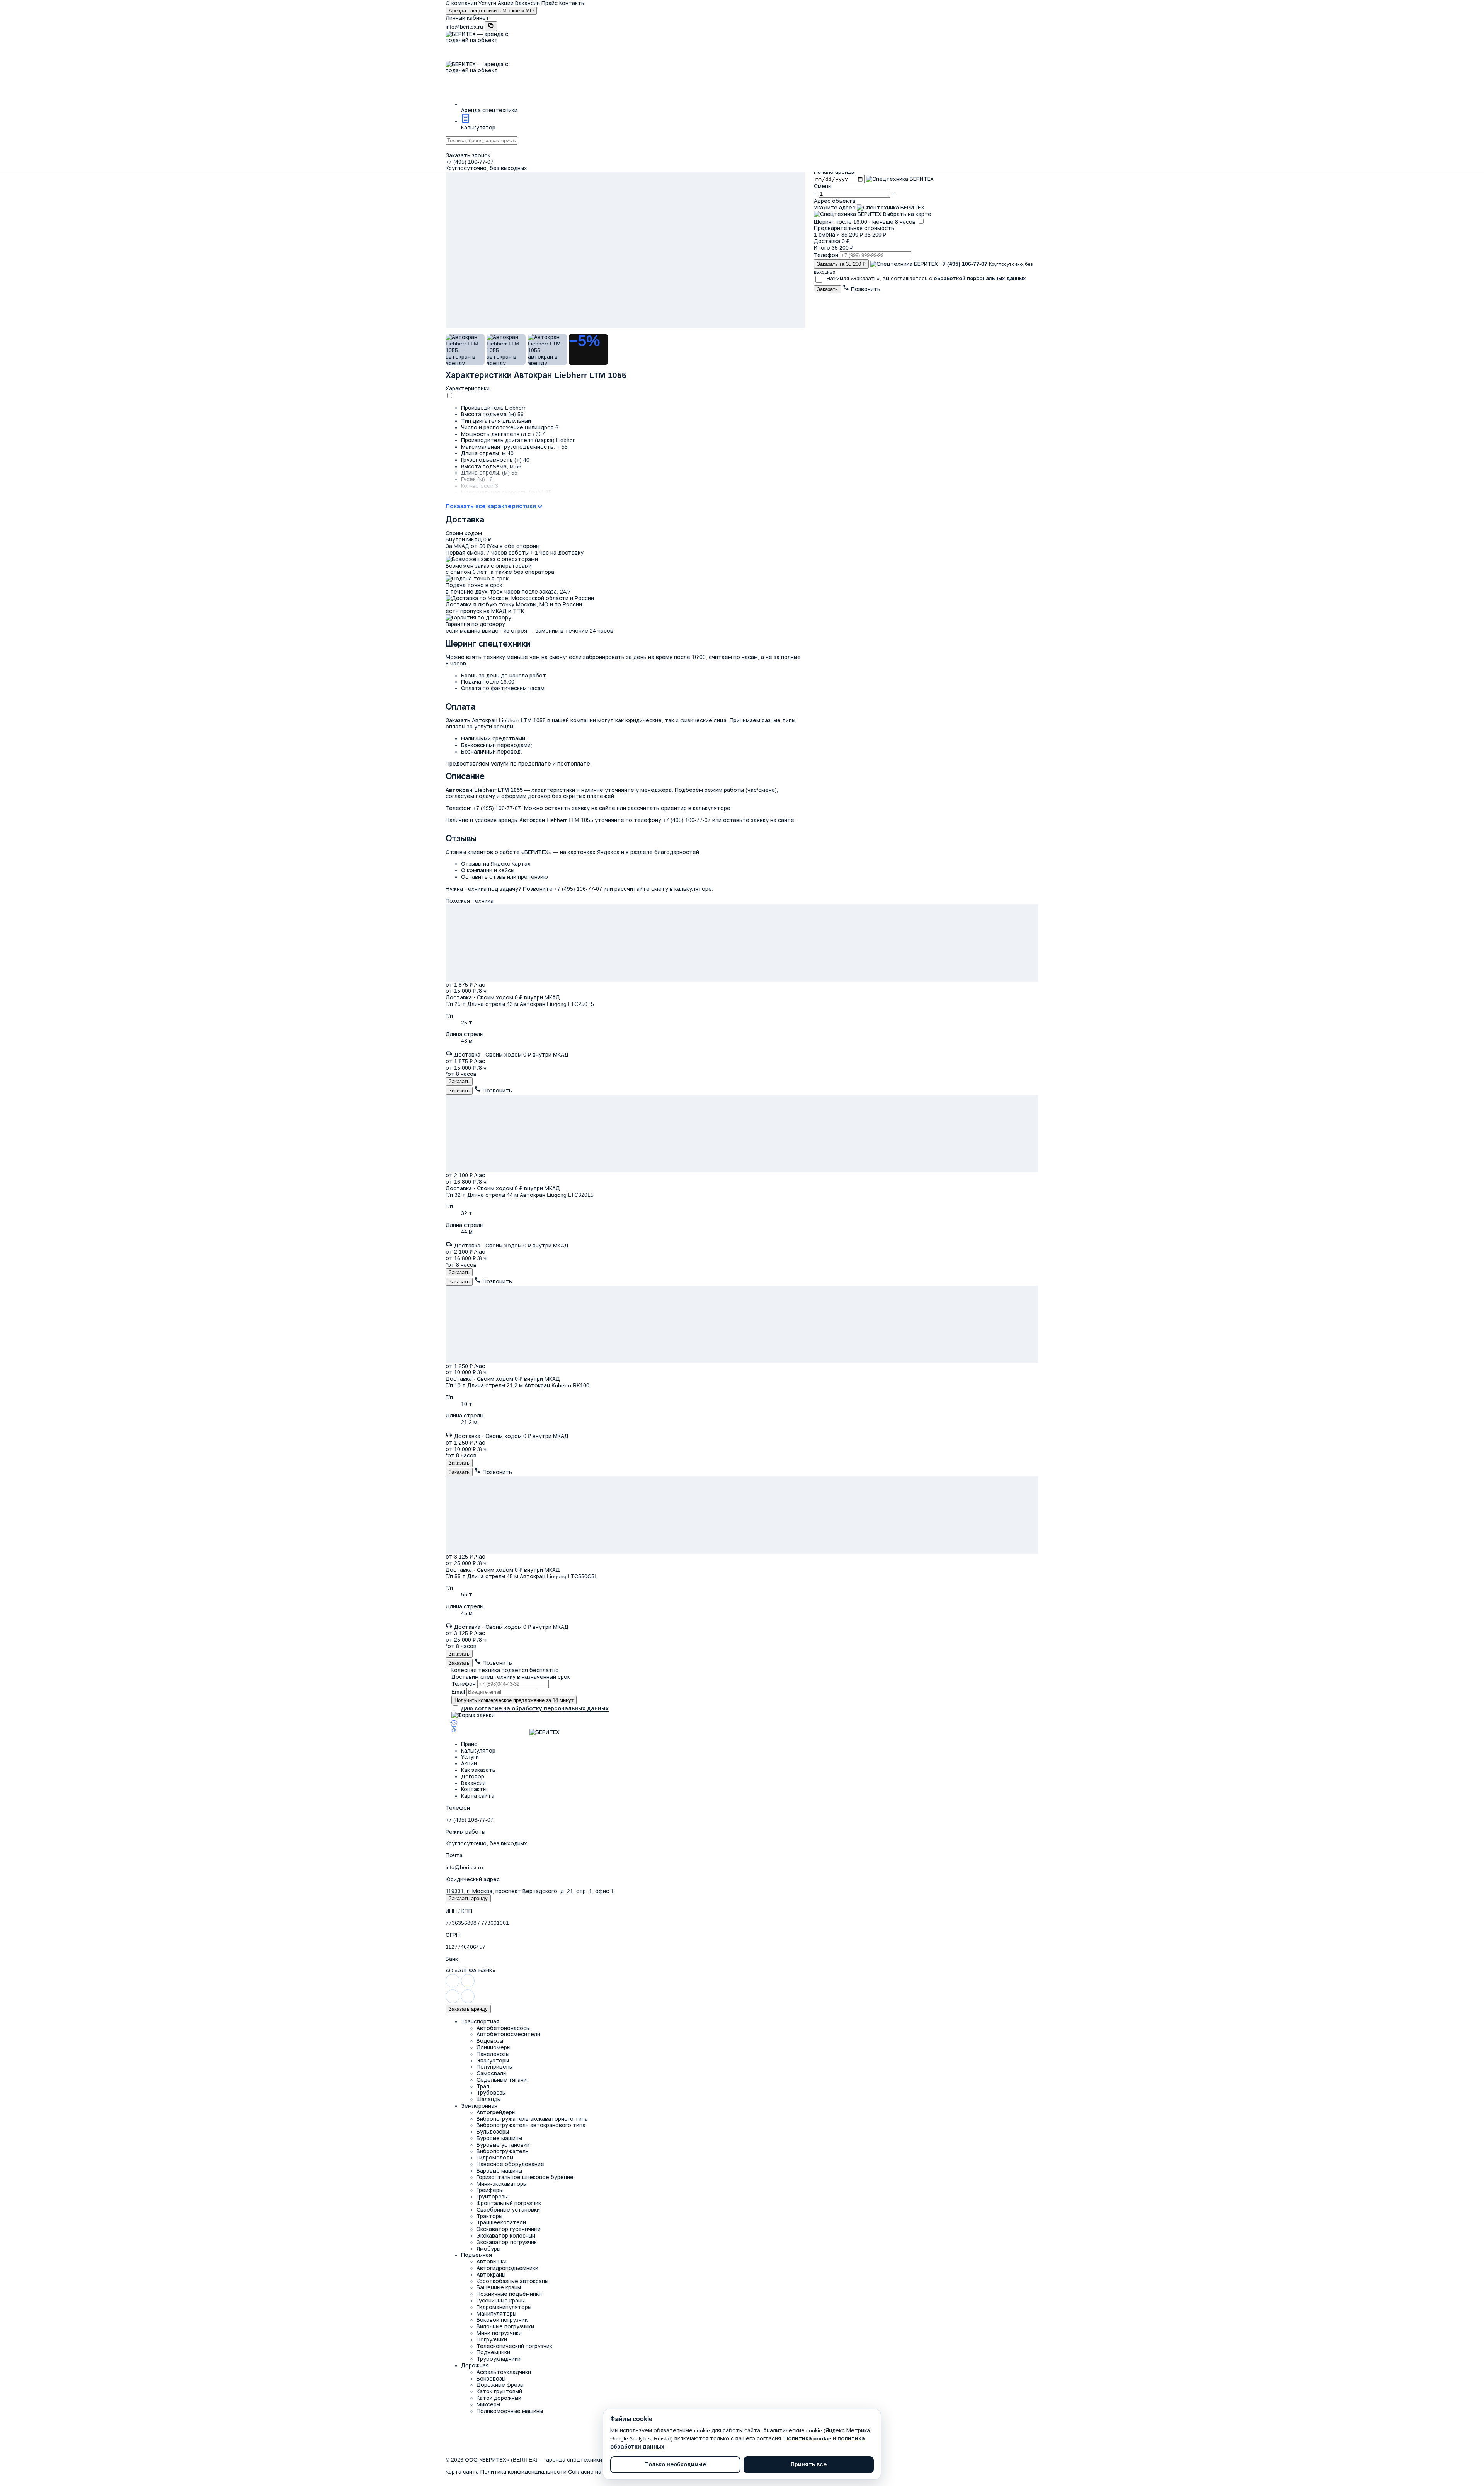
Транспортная (480, 2021)
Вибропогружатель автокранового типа (531, 2125)
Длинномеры (494, 2047)
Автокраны (491, 2275)
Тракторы (489, 2216)
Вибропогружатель (503, 2151)
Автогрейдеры (496, 2112)
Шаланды (489, 2099)
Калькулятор (478, 1751)
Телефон (826, 255)
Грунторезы (492, 2197)
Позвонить (865, 289)
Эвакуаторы (493, 2061)
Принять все (809, 2465)
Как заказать (478, 1770)
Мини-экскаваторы (502, 2184)
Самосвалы (492, 2073)
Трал (483, 2086)
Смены (823, 186)
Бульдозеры (493, 2132)
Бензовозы (491, 2379)
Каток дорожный (499, 2398)
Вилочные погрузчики (505, 2326)
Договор (473, 1776)
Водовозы (490, 2041)
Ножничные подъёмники (509, 2294)
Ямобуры (488, 2249)
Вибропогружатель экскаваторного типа (532, 2119)
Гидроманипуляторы (504, 2307)
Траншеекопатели (501, 2222)
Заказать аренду (468, 1898)
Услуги (487, 3)
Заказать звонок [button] (468, 155)
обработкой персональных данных (980, 278)
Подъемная (477, 2255)
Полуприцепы (495, 2067)
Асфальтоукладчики (504, 2372)
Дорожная (475, 2365)
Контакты (572, 3)
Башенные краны (499, 2287)
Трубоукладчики (499, 2359)
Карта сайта (478, 1796)
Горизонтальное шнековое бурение (525, 2177)
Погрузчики (492, 2340)
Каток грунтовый (499, 2391)
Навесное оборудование (510, 2164)
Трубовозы (491, 2093)
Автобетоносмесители (508, 2034)
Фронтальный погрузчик (509, 2203)
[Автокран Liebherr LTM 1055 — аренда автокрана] (625, 209)
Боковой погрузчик (502, 2320)
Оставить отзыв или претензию (505, 877)
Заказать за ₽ (841, 264)
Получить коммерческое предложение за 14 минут (514, 1700)
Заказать (827, 289)
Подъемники (493, 2352)
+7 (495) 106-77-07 (470, 162)
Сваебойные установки (508, 2210)
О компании (461, 3)
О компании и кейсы (488, 870)
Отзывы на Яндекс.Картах (496, 864)
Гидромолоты (495, 2158)
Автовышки (492, 2261)
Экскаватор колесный (506, 2236)
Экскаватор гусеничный (509, 2229)
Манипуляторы (496, 2314)
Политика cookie (808, 2438)
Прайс (550, 3)
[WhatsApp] (453, 1986)
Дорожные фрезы (500, 2385)
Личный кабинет (467, 18)
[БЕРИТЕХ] (487, 1732)
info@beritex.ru (464, 27)
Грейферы (490, 2190)
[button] (750, 105)
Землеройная (479, 2106)
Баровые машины (499, 2171)
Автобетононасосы (503, 2028)
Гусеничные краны (501, 2301)
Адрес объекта (835, 201)
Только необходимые (676, 2465)
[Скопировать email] (491, 26)
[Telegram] (468, 1986)
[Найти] (742, 148)
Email (458, 1692)
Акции (506, 3)
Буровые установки (503, 2145)
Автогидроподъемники (507, 2268)
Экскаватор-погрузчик (507, 2242)
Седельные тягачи (502, 2080)
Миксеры (488, 2404)
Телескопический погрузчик (514, 2346)
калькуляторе (693, 889)
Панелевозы (493, 2054)
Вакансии (528, 3)
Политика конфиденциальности (523, 2472)
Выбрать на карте (906, 214)
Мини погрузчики (499, 2333)
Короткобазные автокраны (512, 2281)
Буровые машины (499, 2138)
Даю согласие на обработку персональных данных (535, 1708)
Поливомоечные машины (510, 2411)
